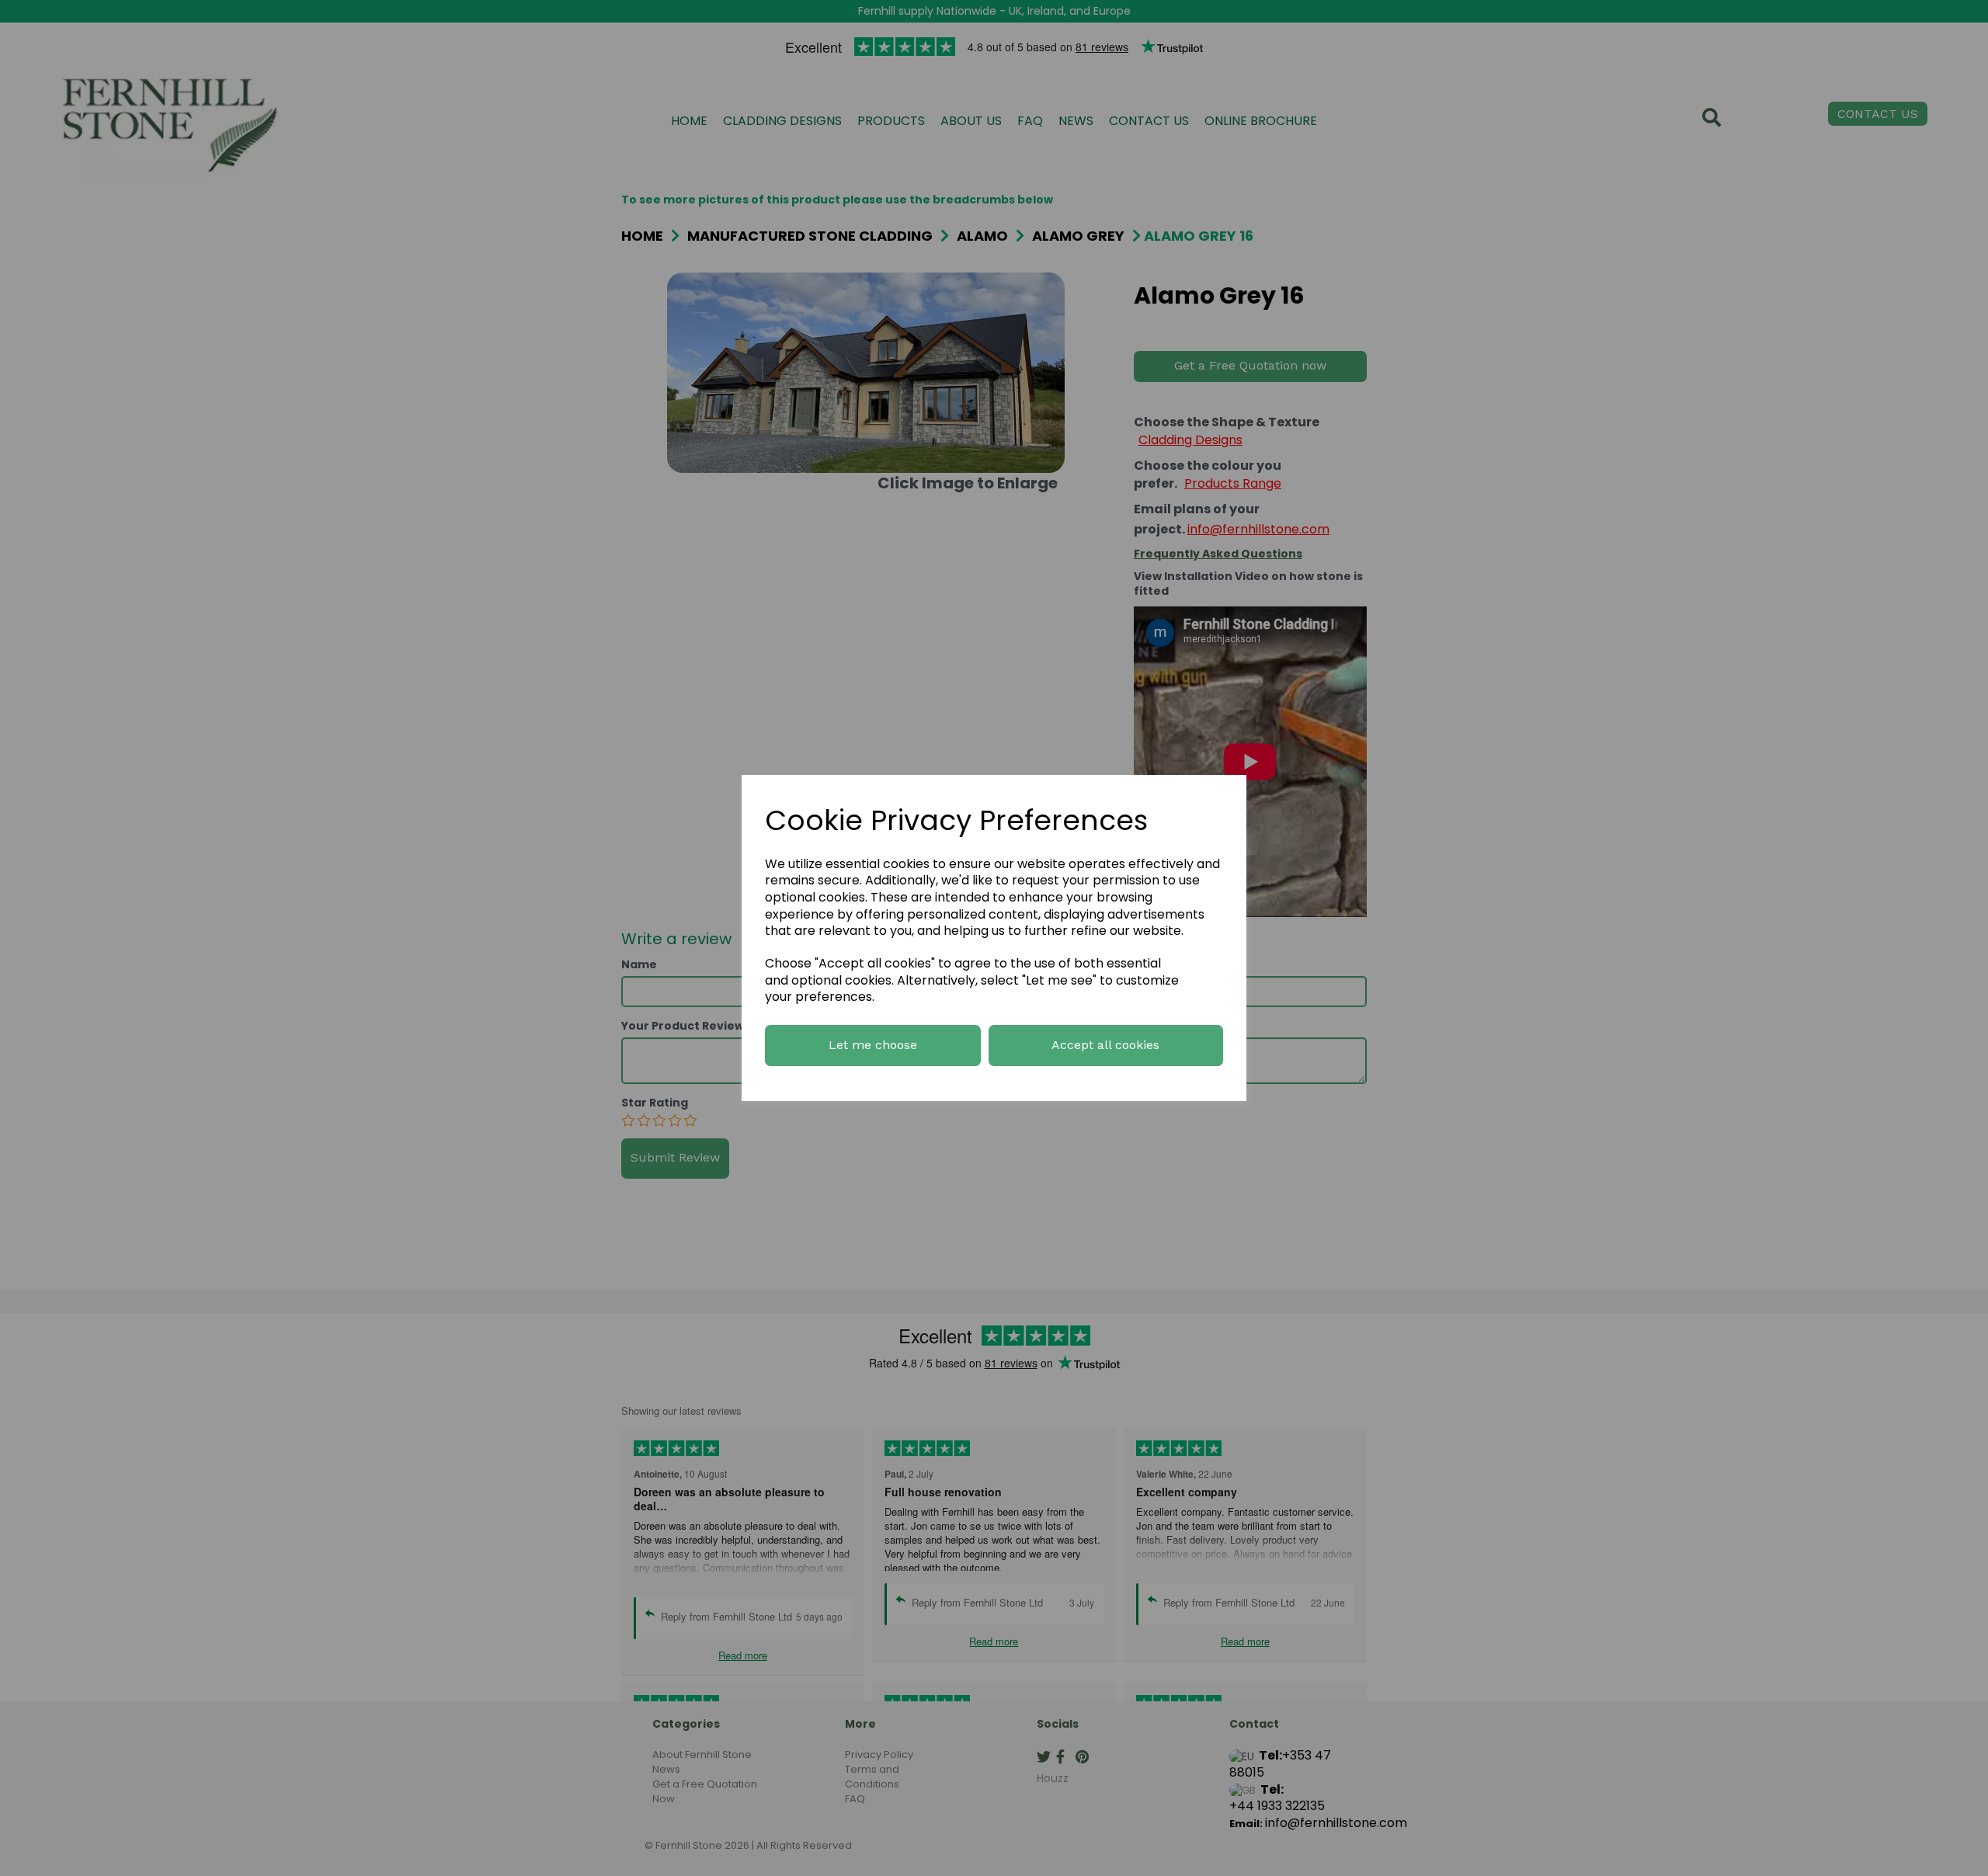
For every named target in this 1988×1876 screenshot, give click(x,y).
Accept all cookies (1105, 1045)
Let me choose (873, 1045)
